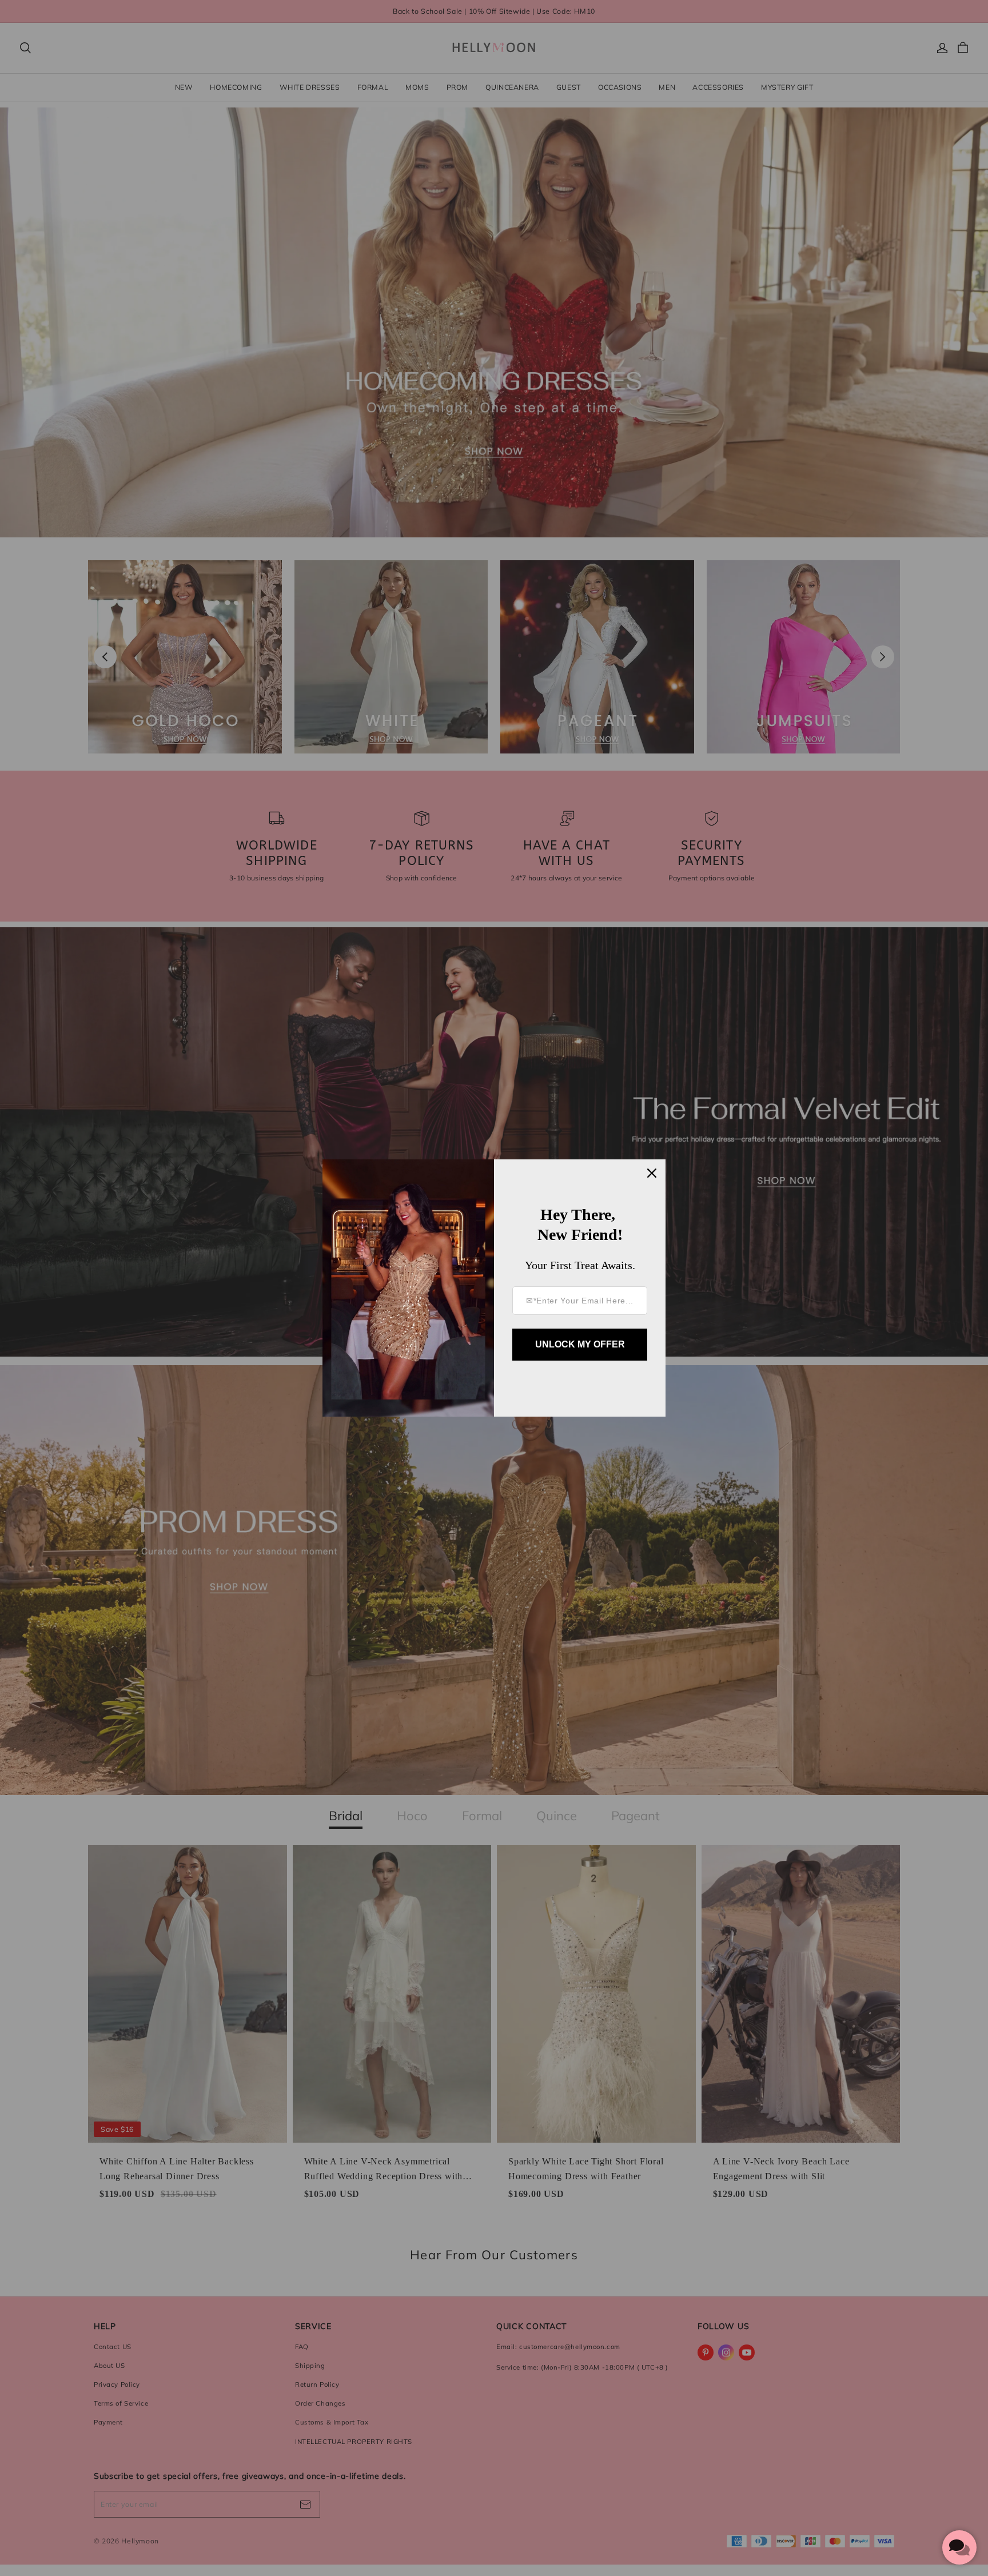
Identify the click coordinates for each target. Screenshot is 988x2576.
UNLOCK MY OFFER (580, 1344)
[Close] (652, 1173)
